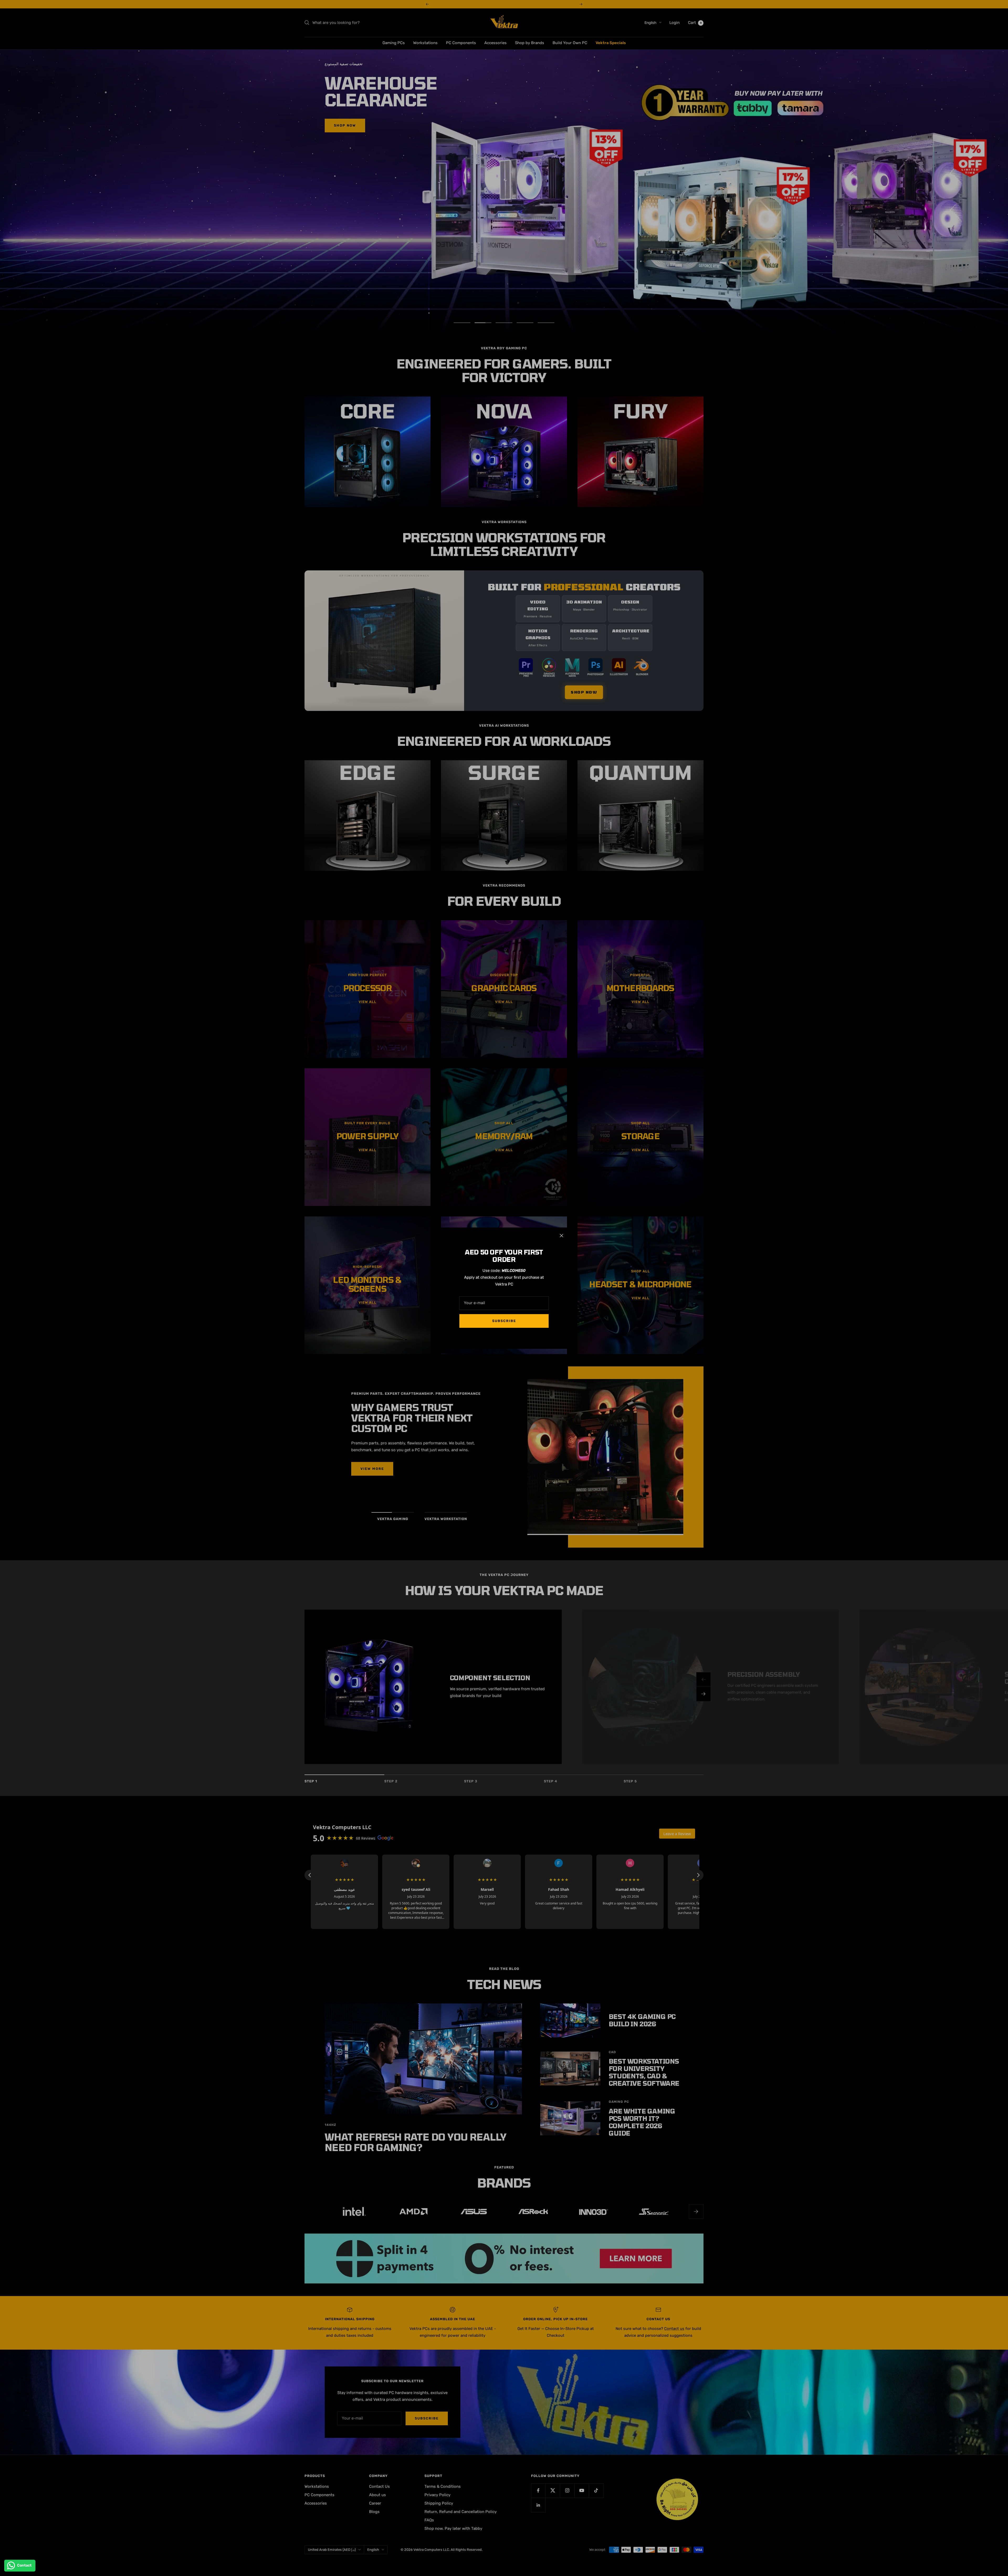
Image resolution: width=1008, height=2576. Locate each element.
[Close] (561, 1236)
